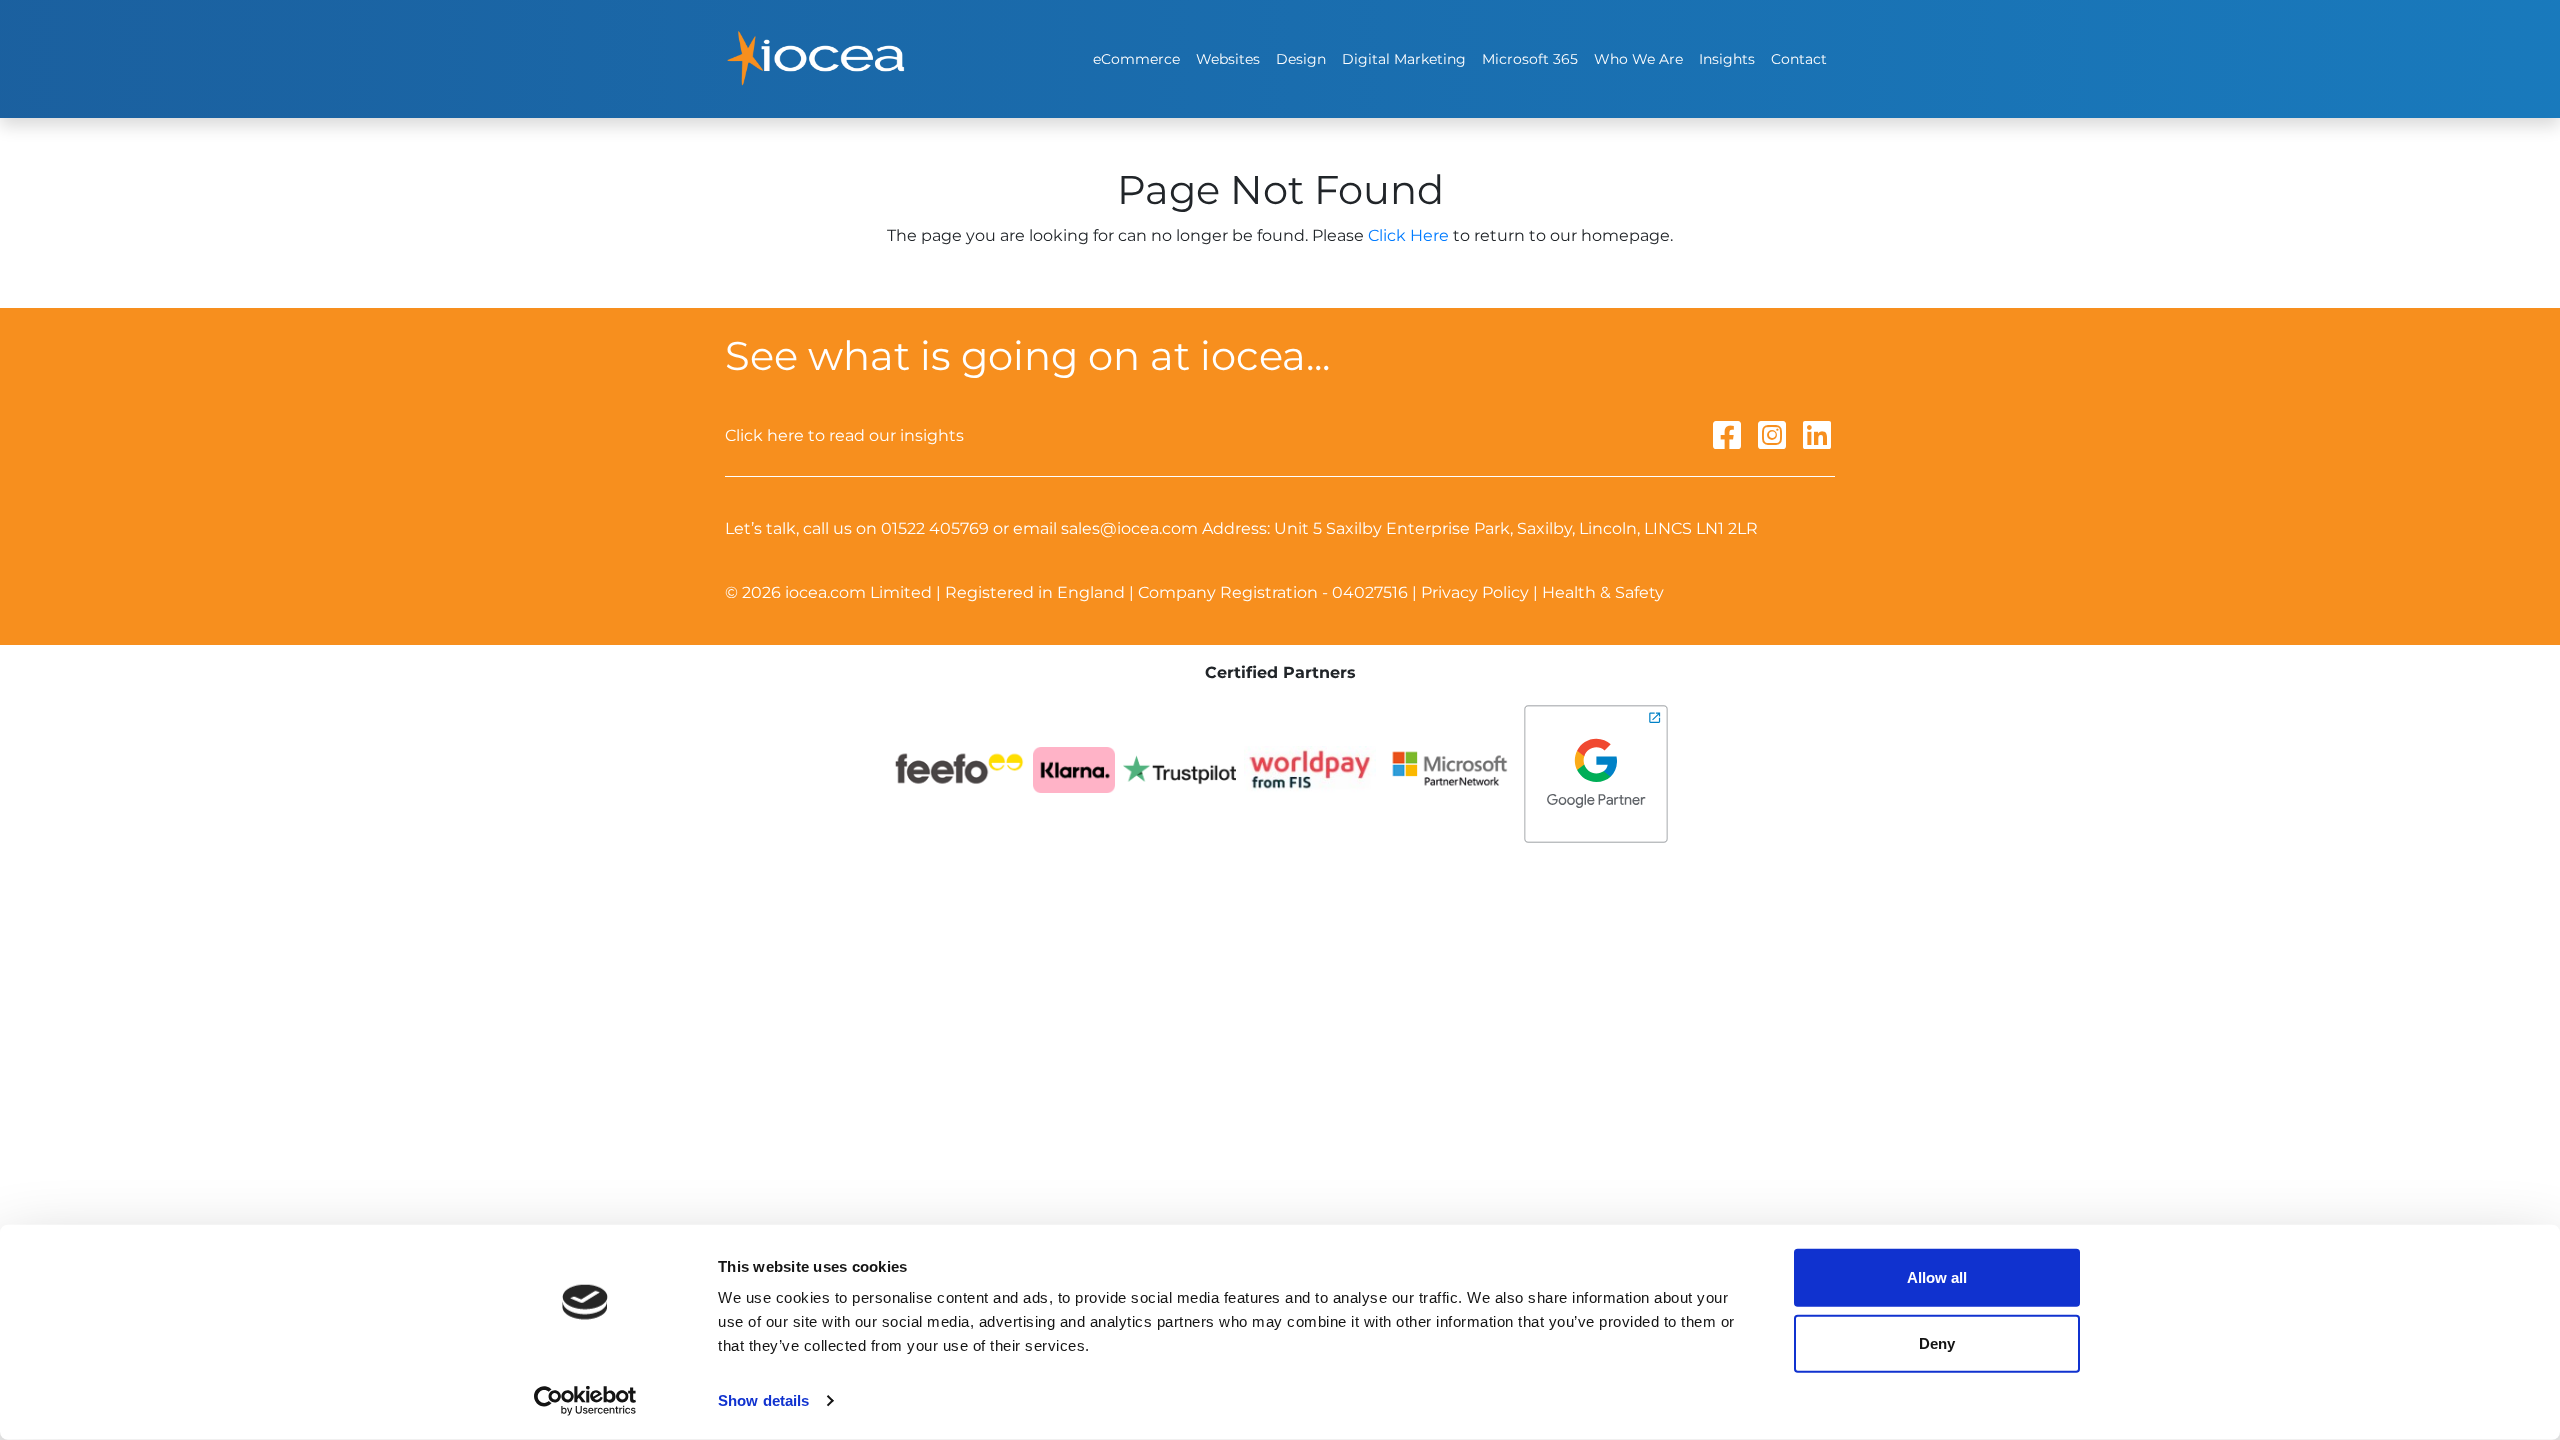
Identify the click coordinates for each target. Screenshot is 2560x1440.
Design (1301, 59)
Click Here (1408, 235)
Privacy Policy (1475, 592)
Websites (1228, 59)
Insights (1727, 59)
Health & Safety (1603, 592)
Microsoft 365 (1530, 59)
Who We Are (1638, 59)
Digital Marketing (1404, 59)
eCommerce (1136, 59)
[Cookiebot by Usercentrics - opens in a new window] (585, 1401)
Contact (1799, 59)
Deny (1937, 1342)
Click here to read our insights (844, 435)
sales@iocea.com (1129, 528)
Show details (763, 1400)
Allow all (1937, 1277)
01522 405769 (935, 528)
